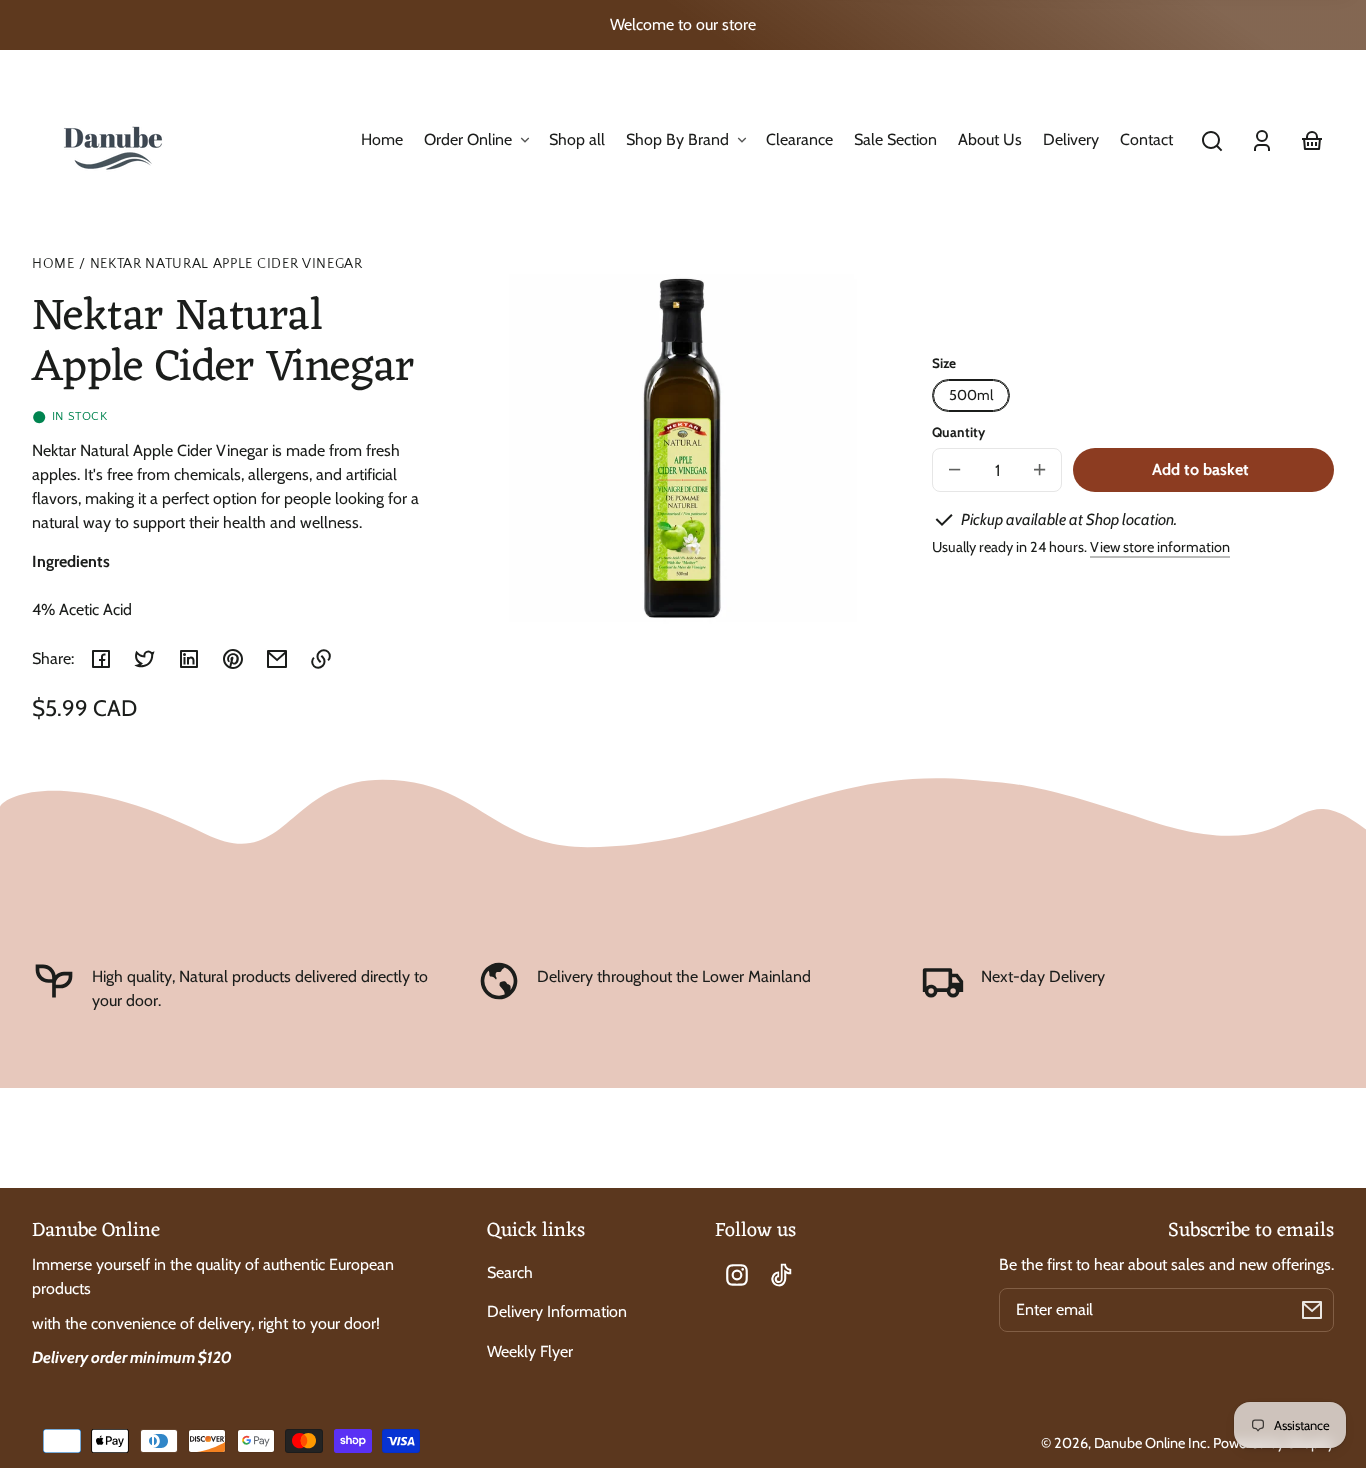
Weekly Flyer (530, 1351)
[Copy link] (321, 659)
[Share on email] (277, 659)
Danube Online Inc (1150, 1443)
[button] (1212, 141)
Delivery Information (557, 1311)
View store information (1160, 547)
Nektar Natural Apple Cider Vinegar (226, 264)
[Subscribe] (1312, 1310)
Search (510, 1272)
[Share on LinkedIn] (189, 659)
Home (53, 264)
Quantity (958, 432)
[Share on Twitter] (145, 659)
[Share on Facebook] (101, 659)
